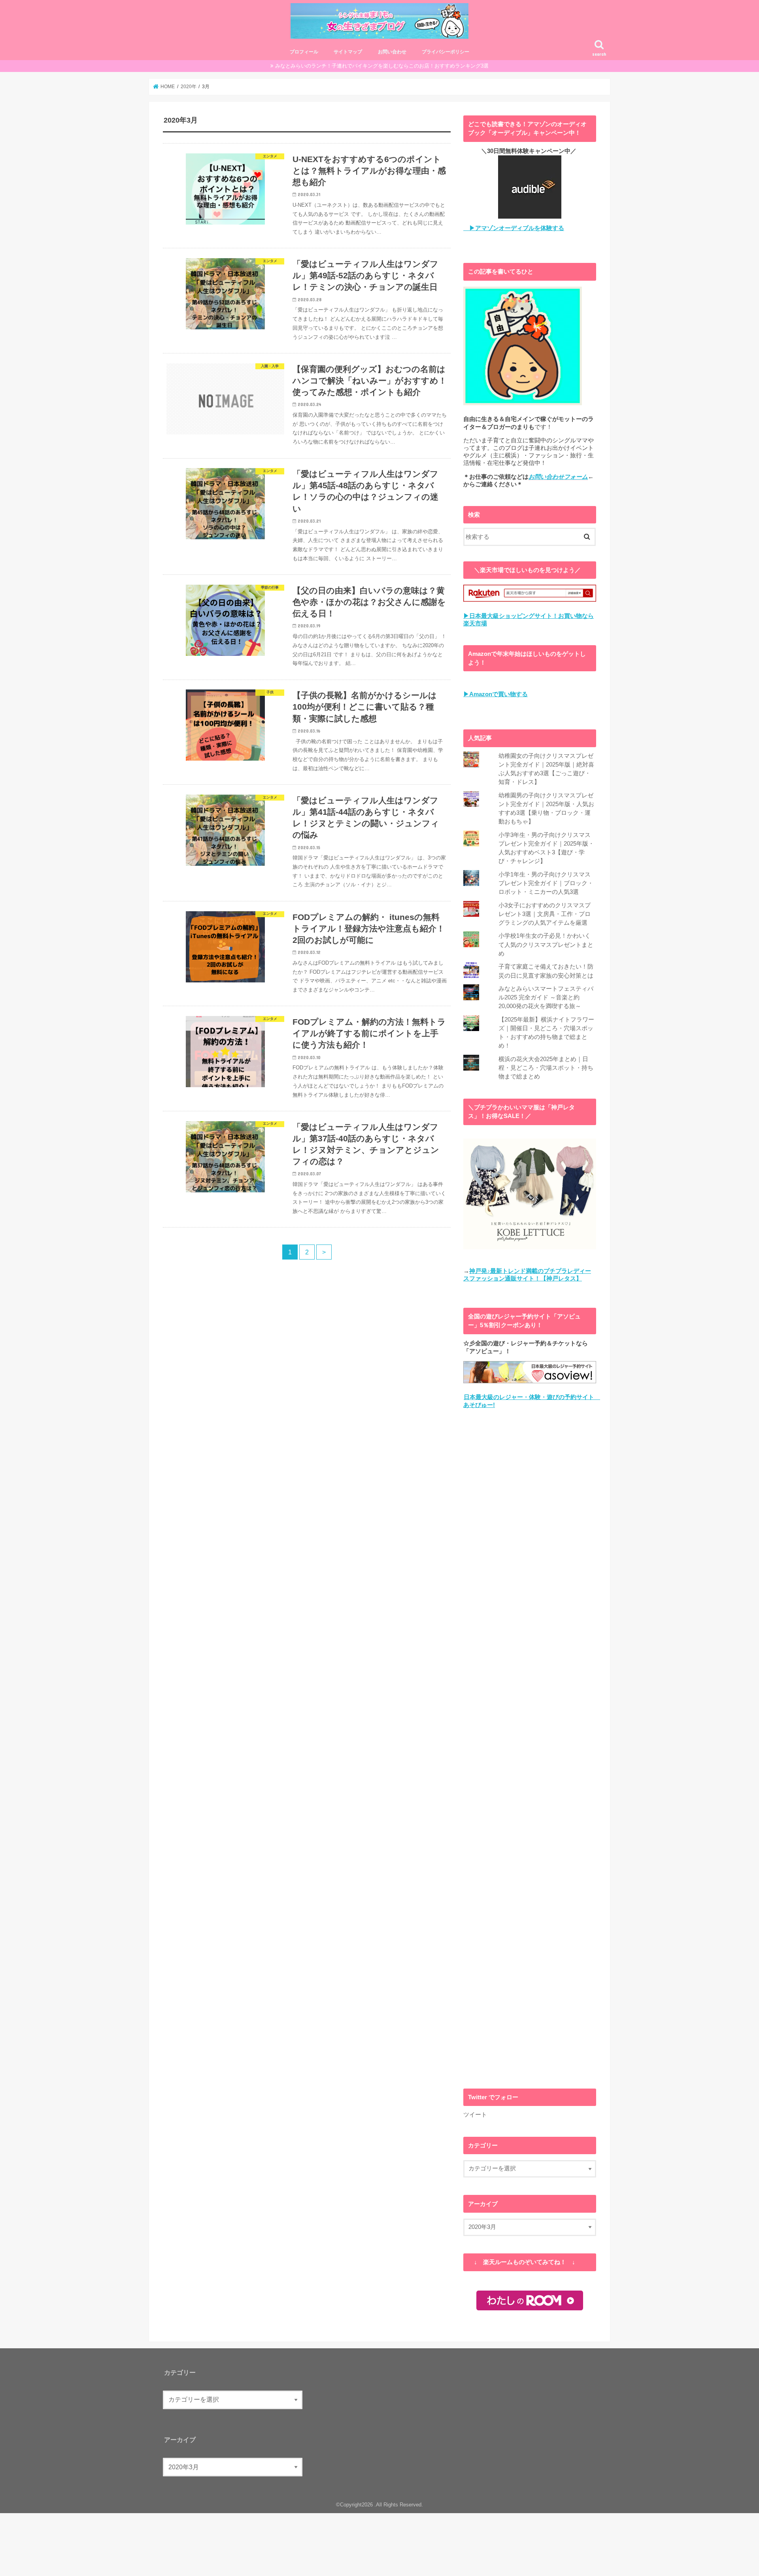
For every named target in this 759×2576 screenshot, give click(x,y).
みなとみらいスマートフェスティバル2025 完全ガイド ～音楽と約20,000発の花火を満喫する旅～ (546, 997)
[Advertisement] (530, 1749)
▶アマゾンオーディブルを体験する (514, 228)
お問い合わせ (392, 52)
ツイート (475, 2115)
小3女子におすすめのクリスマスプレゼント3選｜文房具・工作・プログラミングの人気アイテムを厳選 (545, 914)
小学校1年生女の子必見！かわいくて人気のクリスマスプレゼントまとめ (546, 944)
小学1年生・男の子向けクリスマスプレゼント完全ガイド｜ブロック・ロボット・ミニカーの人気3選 (546, 883)
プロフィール (304, 52)
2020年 (189, 87)
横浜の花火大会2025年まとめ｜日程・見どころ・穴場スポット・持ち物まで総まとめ (546, 1068)
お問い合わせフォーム (558, 477)
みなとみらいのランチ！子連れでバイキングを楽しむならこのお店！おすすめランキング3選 (382, 66)
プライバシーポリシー (446, 52)
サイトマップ (348, 52)
